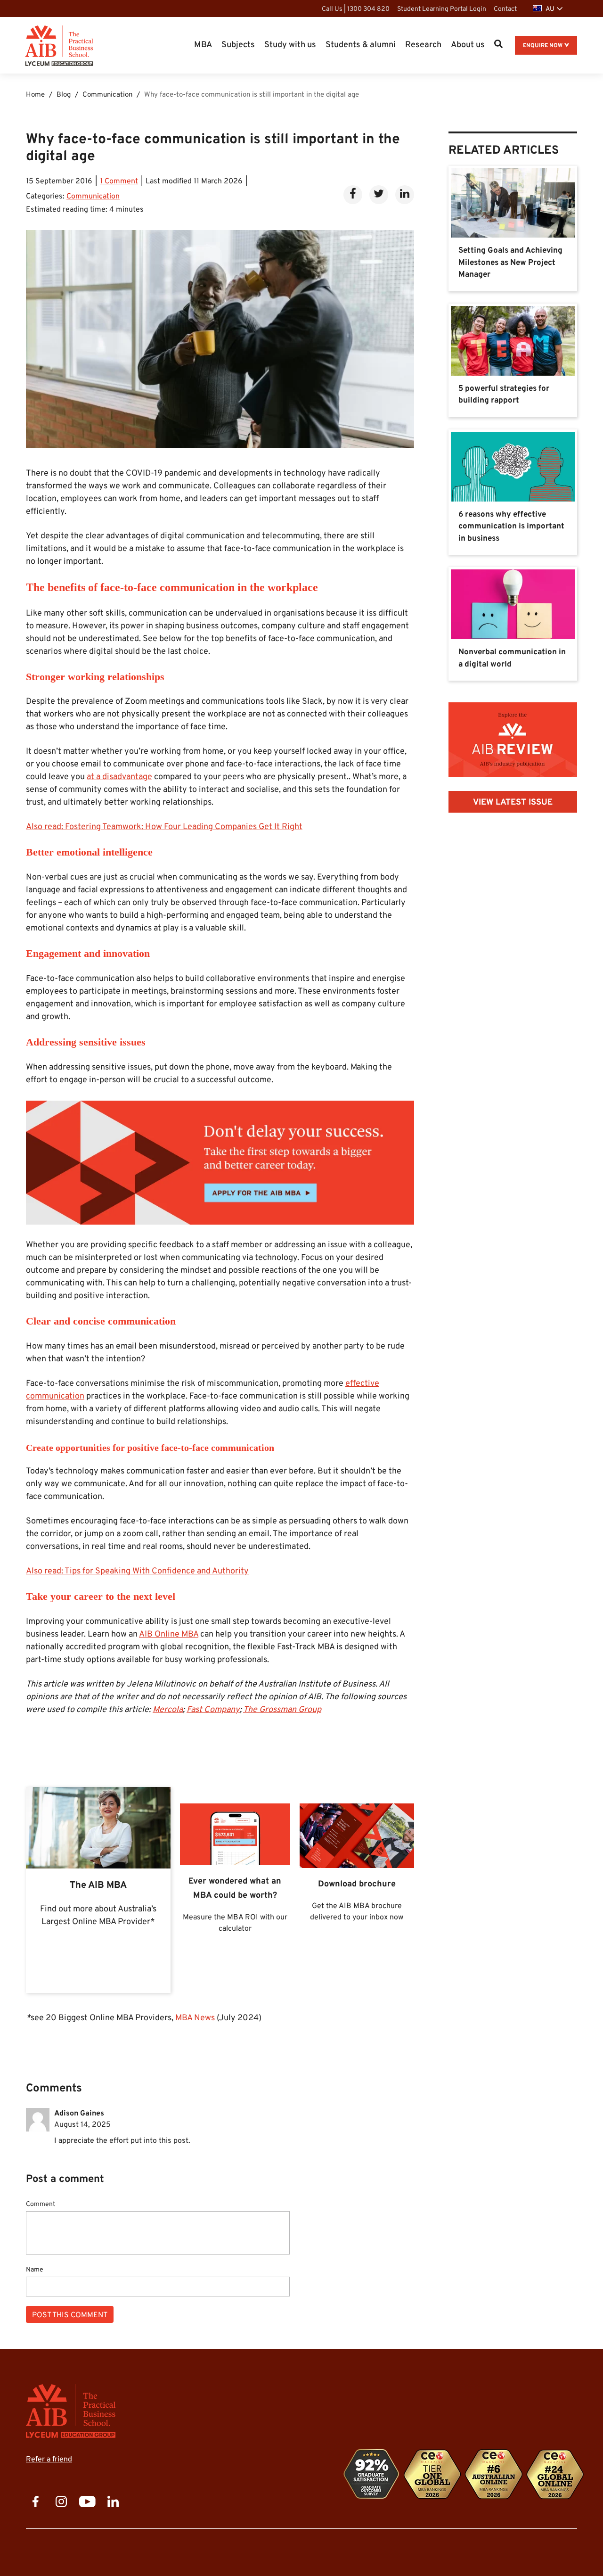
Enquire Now (543, 46)
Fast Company (213, 1710)
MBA (203, 45)
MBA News (195, 2018)
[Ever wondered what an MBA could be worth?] (235, 1890)
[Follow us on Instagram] (61, 2502)
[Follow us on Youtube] (87, 2502)
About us (468, 45)
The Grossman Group (282, 1710)
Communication (93, 197)
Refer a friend (49, 2460)
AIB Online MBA (169, 1634)
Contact (505, 9)
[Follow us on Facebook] (35, 2502)
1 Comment (119, 181)
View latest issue (513, 802)
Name (35, 2270)
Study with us (290, 45)
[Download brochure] (357, 1890)
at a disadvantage (119, 777)
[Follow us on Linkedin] (113, 2502)
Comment (41, 2205)
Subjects (238, 45)
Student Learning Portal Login (442, 9)
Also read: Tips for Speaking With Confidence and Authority (137, 1571)
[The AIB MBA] (98, 1890)
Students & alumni (361, 45)
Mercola (168, 1710)
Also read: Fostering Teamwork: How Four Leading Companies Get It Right (164, 827)
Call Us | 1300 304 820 (356, 9)
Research (423, 45)
